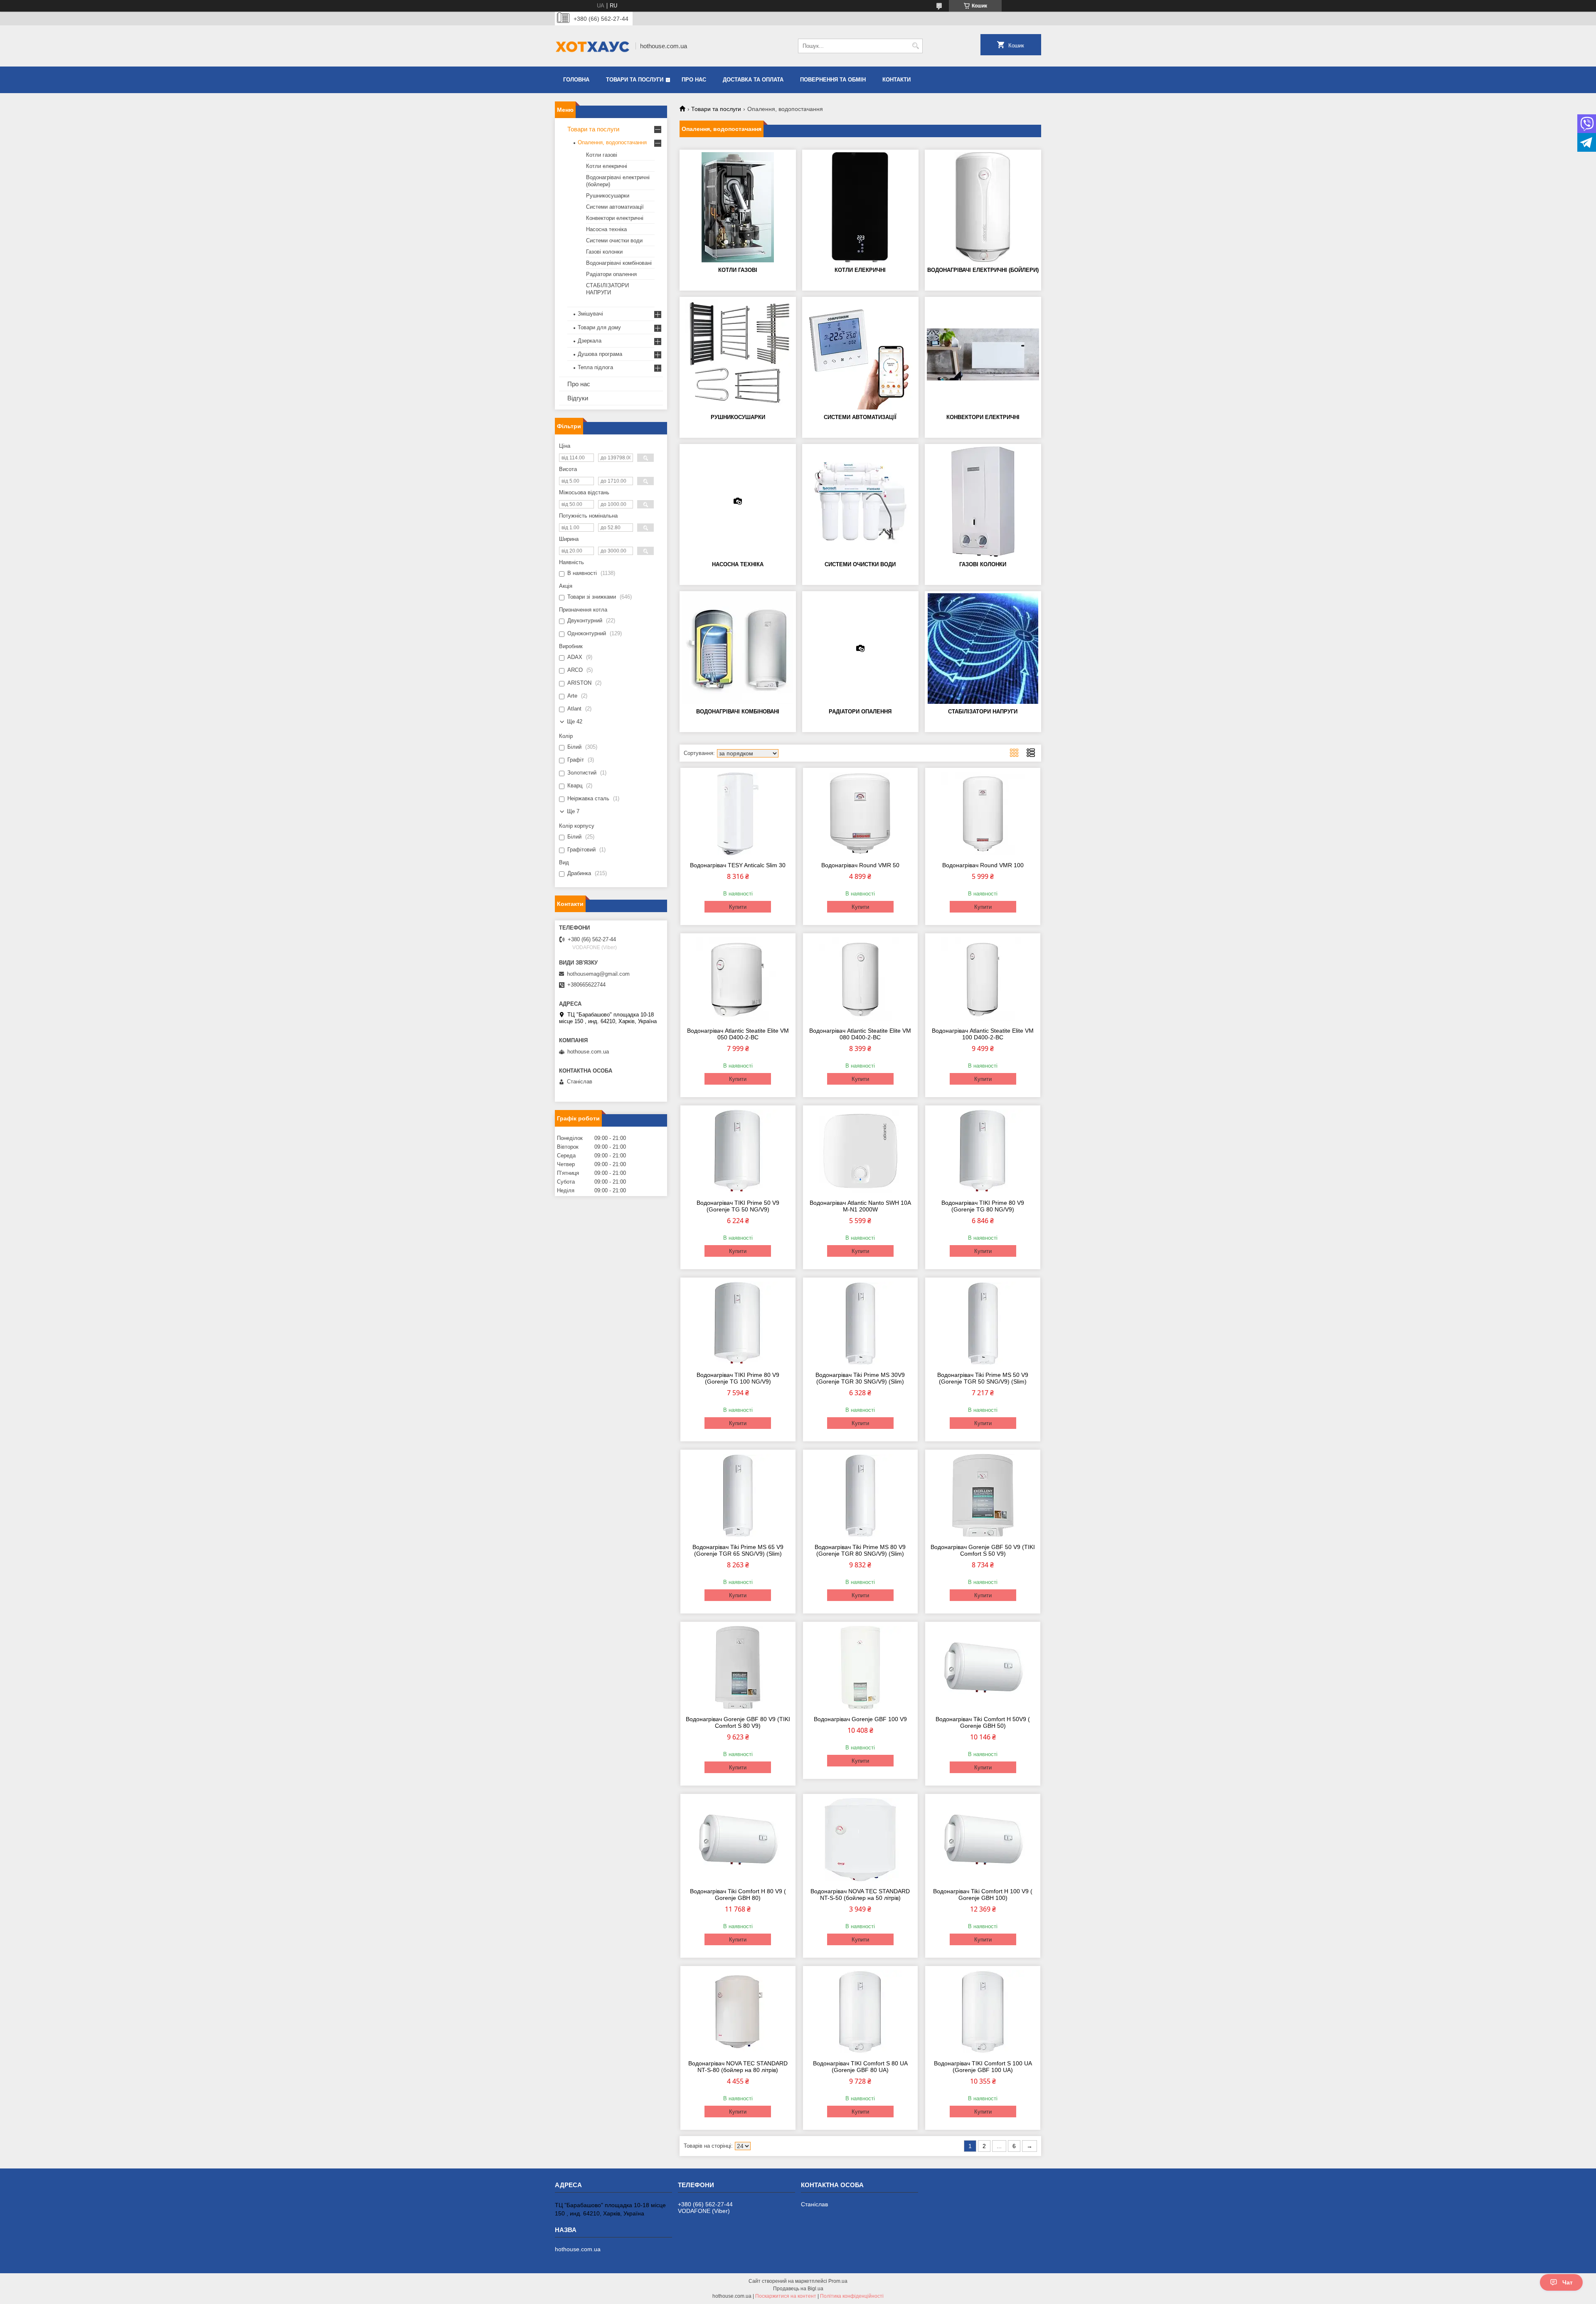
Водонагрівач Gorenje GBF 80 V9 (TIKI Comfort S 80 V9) (738, 1722)
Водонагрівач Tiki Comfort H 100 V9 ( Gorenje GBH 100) (983, 1895)
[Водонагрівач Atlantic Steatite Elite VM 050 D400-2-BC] (738, 979)
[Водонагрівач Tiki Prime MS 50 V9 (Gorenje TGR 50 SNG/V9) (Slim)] (983, 1323)
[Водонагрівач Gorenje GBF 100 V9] (861, 1668)
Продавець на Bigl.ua (798, 2289)
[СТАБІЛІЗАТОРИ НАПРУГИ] (983, 649)
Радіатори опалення (860, 712)
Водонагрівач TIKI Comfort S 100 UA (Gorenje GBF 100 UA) (983, 2067)
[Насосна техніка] (738, 501)
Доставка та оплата (753, 80)
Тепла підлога (595, 367)
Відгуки (578, 398)
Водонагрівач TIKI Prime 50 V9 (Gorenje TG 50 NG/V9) (738, 1206)
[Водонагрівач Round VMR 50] (861, 814)
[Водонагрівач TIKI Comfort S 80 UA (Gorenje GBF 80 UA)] (861, 2012)
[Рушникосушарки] (738, 354)
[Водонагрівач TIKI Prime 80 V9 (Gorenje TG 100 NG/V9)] (738, 1323)
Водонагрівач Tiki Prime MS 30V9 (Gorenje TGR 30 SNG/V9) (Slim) (860, 1378)
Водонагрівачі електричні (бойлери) (983, 270)
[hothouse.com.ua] (592, 46)
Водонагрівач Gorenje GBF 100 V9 (860, 1719)
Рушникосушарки (738, 417)
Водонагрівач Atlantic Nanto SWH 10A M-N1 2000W (860, 1206)
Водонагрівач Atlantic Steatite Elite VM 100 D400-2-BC (983, 1034)
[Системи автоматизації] (860, 354)
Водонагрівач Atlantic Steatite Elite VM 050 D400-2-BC (738, 1034)
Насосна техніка (738, 564)
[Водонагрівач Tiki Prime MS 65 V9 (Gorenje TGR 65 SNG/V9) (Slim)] (738, 1495)
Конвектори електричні (983, 417)
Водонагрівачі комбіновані (738, 712)
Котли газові (738, 270)
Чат (1568, 2282)
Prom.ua (838, 2281)
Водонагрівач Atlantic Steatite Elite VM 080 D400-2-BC (860, 1034)
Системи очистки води (860, 564)
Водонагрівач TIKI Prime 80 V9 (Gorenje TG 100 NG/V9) (738, 1378)
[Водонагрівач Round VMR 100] (983, 814)
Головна (576, 80)
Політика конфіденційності (852, 2296)
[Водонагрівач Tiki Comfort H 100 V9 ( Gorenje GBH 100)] (983, 1840)
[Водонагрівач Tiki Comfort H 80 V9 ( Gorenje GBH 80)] (738, 1840)
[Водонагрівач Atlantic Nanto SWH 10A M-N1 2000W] (861, 1151)
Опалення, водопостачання (612, 142)
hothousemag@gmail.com (598, 974)
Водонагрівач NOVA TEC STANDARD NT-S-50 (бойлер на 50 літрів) (860, 1895)
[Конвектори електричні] (983, 354)
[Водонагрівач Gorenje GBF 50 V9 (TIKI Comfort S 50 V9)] (983, 1495)
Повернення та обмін (833, 80)
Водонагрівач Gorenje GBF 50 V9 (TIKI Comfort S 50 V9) (983, 1550)
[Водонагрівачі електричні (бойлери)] (983, 207)
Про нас (694, 80)
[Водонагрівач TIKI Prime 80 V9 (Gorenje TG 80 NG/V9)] (983, 1151)
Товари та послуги (635, 80)
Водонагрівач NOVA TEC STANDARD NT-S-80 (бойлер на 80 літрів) (738, 2067)
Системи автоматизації (860, 417)
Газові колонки (983, 564)
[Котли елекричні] (860, 207)
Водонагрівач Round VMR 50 (860, 865)
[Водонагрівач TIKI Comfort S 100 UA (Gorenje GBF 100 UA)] (983, 2012)
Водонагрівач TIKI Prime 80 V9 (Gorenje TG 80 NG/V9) (983, 1206)
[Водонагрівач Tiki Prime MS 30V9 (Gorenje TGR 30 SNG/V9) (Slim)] (861, 1323)
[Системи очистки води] (860, 501)
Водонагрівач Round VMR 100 (983, 865)
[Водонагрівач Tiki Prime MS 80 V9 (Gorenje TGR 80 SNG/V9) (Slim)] (861, 1495)
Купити (738, 907)
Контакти (897, 80)
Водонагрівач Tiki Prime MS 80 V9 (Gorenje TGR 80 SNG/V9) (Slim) (860, 1550)
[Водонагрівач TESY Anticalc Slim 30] (738, 814)
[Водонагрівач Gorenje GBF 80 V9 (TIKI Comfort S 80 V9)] (738, 1668)
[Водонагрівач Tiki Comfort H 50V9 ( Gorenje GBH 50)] (983, 1668)
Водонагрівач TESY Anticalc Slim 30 (738, 865)
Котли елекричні (860, 270)
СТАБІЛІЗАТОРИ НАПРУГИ (983, 712)
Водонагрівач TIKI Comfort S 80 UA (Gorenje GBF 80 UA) (860, 2067)
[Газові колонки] (983, 501)
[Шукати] (915, 46)
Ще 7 (573, 811)
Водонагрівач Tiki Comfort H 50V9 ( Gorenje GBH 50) (983, 1722)
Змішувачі (590, 314)
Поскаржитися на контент (786, 2296)
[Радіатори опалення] (860, 649)
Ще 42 (575, 722)
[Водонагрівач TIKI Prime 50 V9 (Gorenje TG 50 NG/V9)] (738, 1151)
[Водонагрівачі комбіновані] (738, 649)
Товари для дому (599, 327)
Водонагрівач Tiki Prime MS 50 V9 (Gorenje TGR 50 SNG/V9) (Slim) (983, 1378)
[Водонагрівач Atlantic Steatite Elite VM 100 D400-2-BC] (983, 979)
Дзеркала (590, 341)
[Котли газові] (738, 207)
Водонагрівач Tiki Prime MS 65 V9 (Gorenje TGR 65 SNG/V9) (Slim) (738, 1550)
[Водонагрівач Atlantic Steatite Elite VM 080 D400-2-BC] (861, 979)
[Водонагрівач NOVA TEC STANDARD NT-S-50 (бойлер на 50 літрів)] (861, 1840)
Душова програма (600, 354)
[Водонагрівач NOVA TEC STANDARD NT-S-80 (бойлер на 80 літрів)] (738, 2012)
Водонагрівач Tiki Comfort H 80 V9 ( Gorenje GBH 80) (738, 1895)
